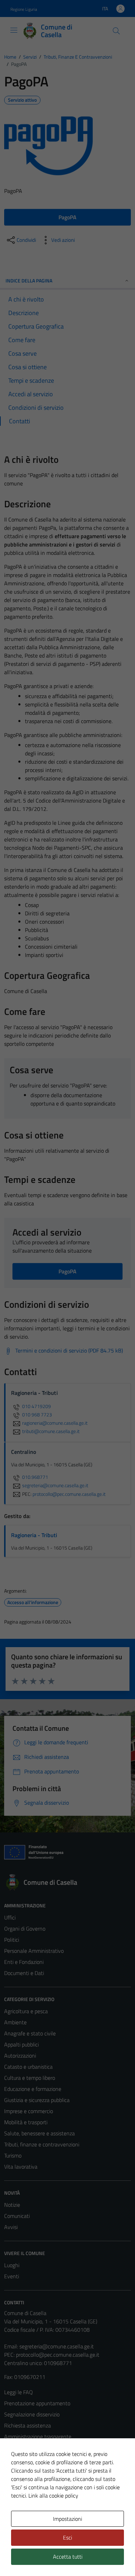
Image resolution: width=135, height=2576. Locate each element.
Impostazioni (67, 2519)
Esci (67, 2537)
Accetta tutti (68, 2557)
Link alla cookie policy (53, 2495)
